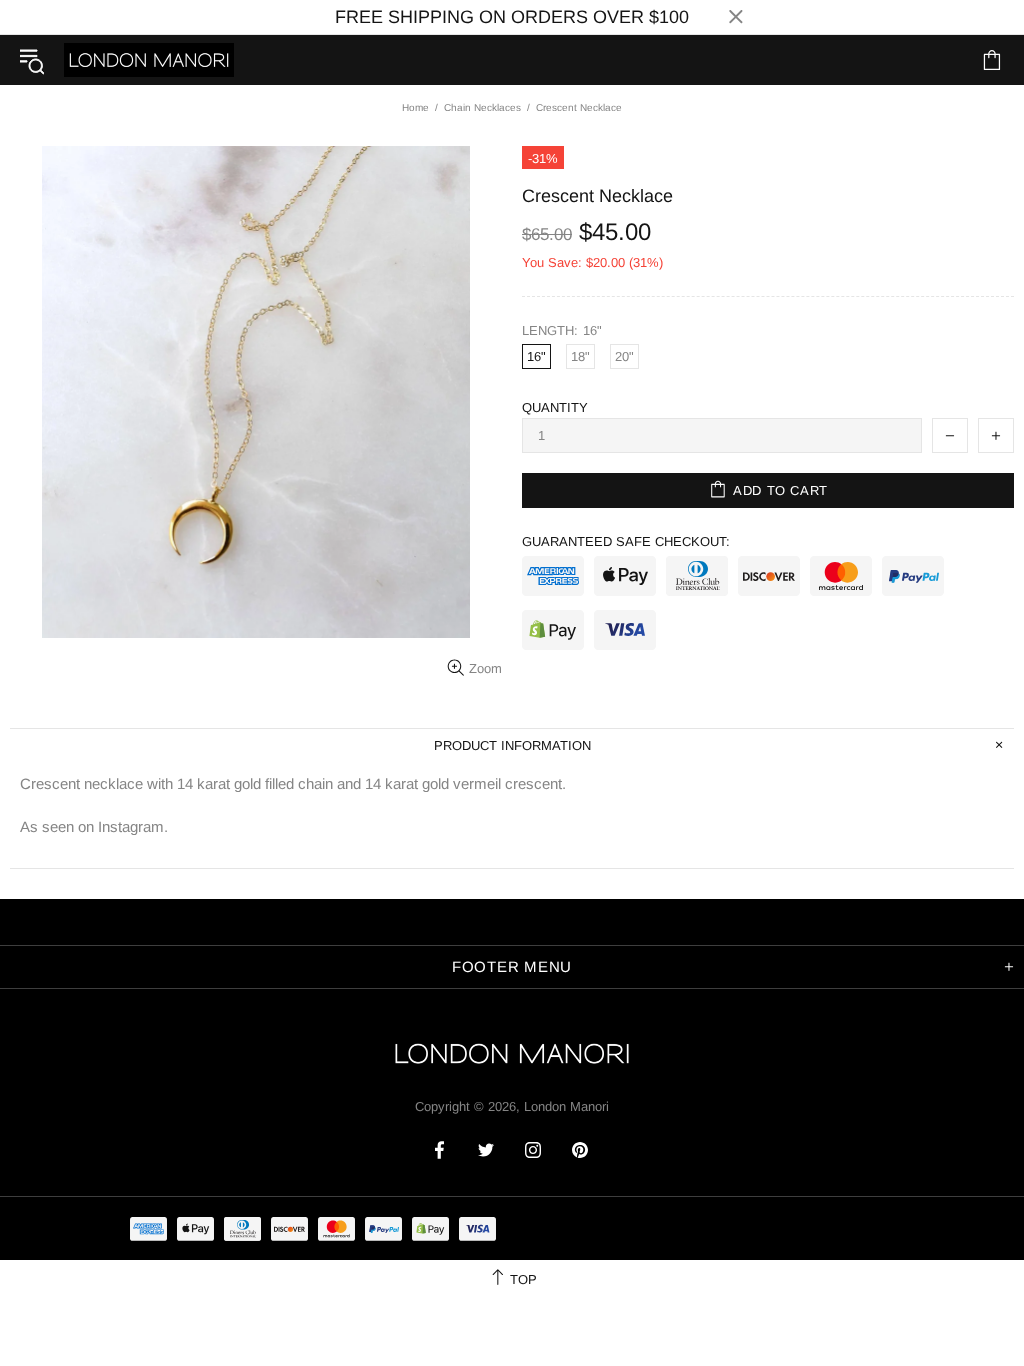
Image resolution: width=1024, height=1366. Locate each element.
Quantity (555, 407)
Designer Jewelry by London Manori (149, 59)
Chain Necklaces (482, 107)
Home (415, 107)
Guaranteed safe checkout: (626, 541)
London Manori (566, 1106)
